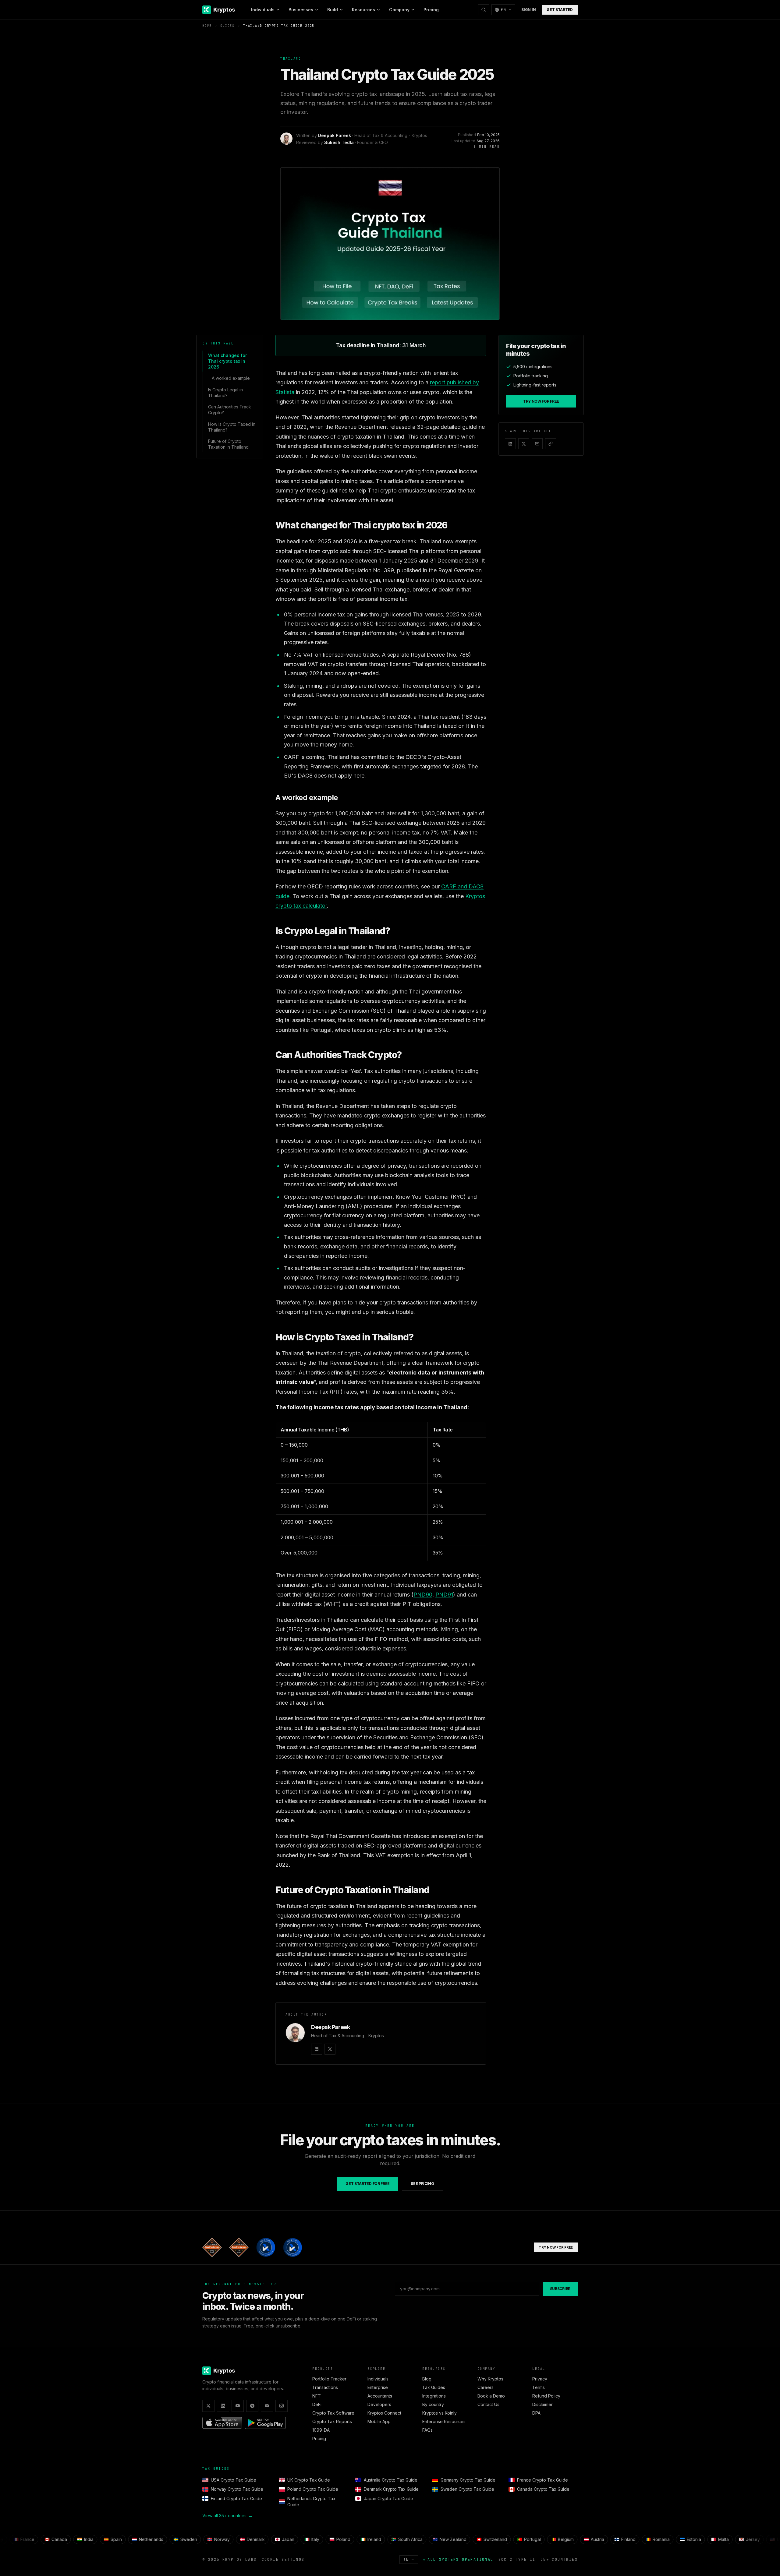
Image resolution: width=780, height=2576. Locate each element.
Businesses (301, 10)
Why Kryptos (490, 2379)
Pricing (431, 10)
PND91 (444, 1595)
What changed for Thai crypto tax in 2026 (227, 361)
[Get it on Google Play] (265, 2423)
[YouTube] (238, 2406)
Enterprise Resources (444, 2421)
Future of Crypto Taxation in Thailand (228, 444)
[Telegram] (252, 2406)
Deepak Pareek (335, 135)
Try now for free (541, 401)
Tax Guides (434, 2387)
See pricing (422, 2184)
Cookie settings (283, 2560)
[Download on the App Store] (222, 2423)
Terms (539, 2387)
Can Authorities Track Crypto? (230, 410)
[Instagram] (282, 2406)
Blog (427, 2379)
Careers (486, 2387)
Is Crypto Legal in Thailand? (225, 393)
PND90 (423, 1595)
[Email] (537, 444)
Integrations (434, 2396)
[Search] (484, 10)
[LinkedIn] (317, 2049)
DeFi (317, 2404)
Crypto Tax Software (333, 2413)
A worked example (231, 378)
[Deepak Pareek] (295, 2033)
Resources (363, 10)
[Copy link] (551, 444)
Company (399, 10)
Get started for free (368, 2184)
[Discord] (267, 2406)
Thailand (291, 59)
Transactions (325, 2387)
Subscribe (560, 2289)
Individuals (263, 10)
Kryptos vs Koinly (440, 2413)
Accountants (380, 2396)
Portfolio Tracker (329, 2379)
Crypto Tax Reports (332, 2421)
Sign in (528, 10)
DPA (536, 2413)
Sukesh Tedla (339, 142)
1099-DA (321, 2430)
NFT (317, 2396)
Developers (379, 2404)
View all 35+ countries (227, 2516)
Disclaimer (542, 2404)
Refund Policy (546, 2396)
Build (333, 10)
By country (433, 2404)
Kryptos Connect (384, 2413)
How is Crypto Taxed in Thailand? (232, 427)
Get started (560, 10)
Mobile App (379, 2421)
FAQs (427, 2430)
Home (207, 26)
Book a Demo (491, 2396)
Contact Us (488, 2404)
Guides (227, 26)
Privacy (540, 2379)
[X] (330, 2049)
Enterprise (378, 2387)
